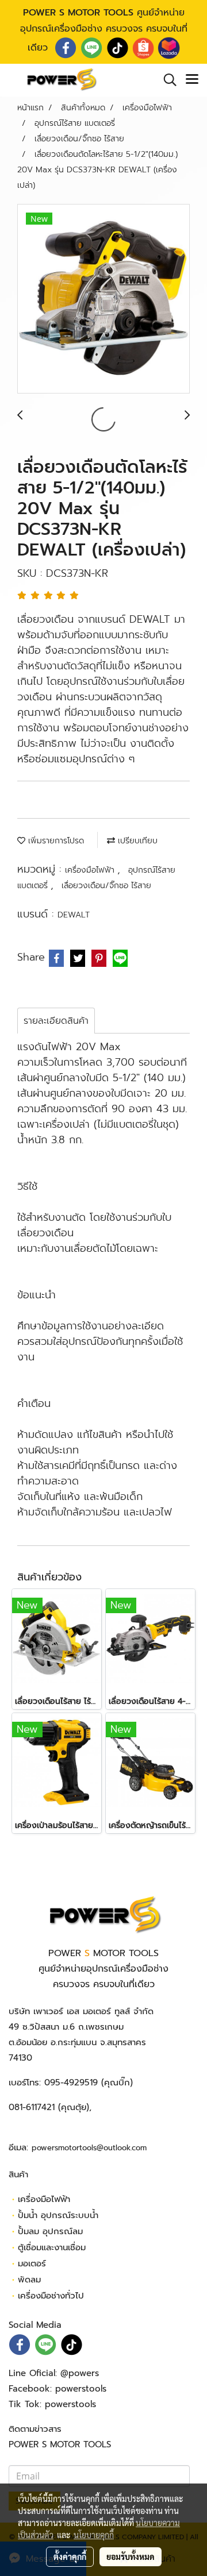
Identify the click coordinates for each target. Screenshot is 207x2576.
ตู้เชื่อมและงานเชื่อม (52, 2247)
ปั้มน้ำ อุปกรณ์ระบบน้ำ (58, 2215)
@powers (80, 2373)
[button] (166, 80)
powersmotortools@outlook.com (89, 2148)
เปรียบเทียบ (136, 841)
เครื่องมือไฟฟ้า (91, 870)
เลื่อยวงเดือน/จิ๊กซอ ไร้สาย (106, 886)
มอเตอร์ (32, 2263)
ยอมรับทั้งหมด (131, 2556)
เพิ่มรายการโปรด (55, 841)
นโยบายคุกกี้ (94, 2535)
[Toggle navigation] (192, 80)
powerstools (81, 2389)
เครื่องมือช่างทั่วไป (51, 2296)
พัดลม (29, 2280)
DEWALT (74, 915)
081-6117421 (32, 2107)
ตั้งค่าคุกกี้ (70, 2556)
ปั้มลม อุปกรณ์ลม (50, 2231)
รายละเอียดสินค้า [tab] (56, 1021)
